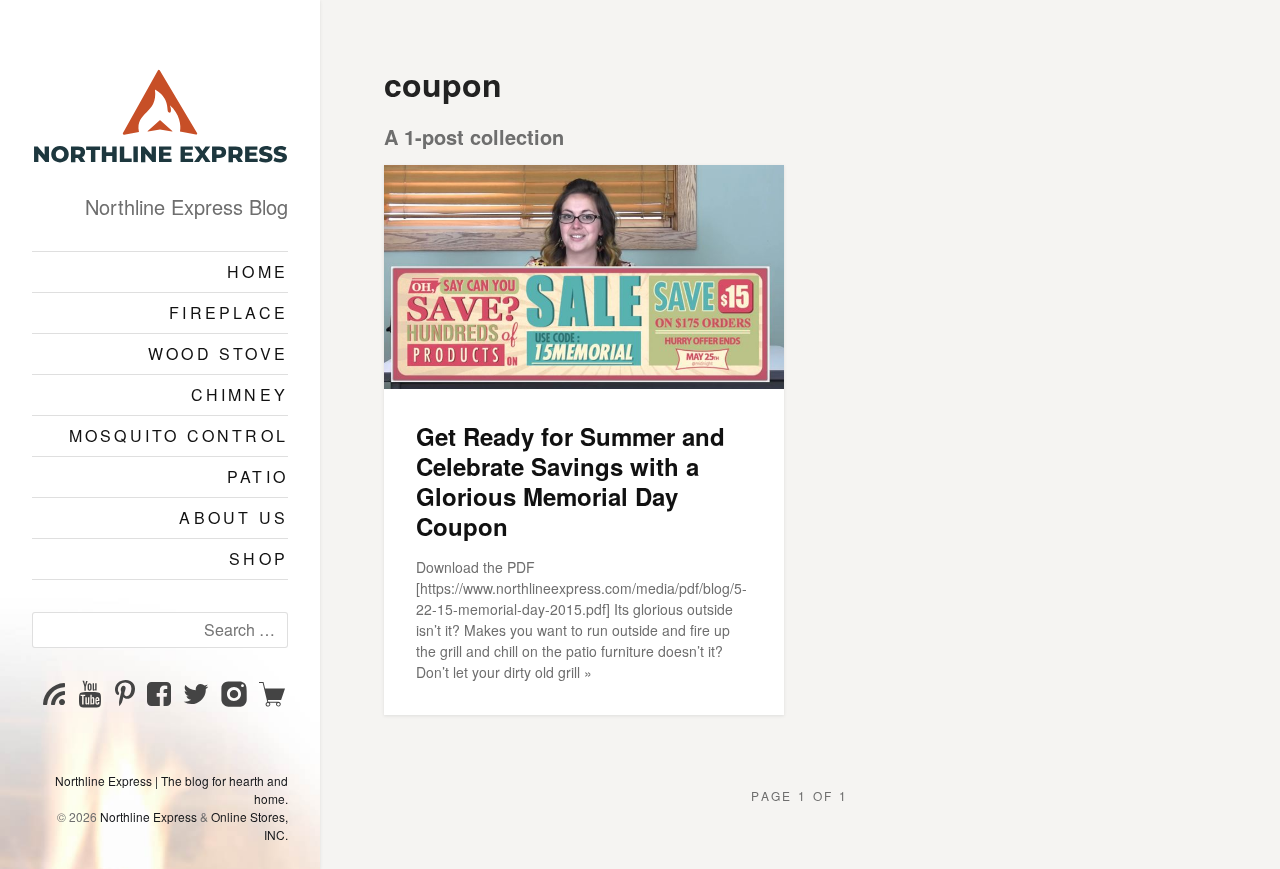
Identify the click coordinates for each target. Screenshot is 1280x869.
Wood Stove (218, 353)
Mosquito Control (178, 435)
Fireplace (228, 312)
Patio (257, 476)
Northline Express (148, 816)
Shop (258, 558)
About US (233, 517)
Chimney (239, 394)
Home (257, 271)
